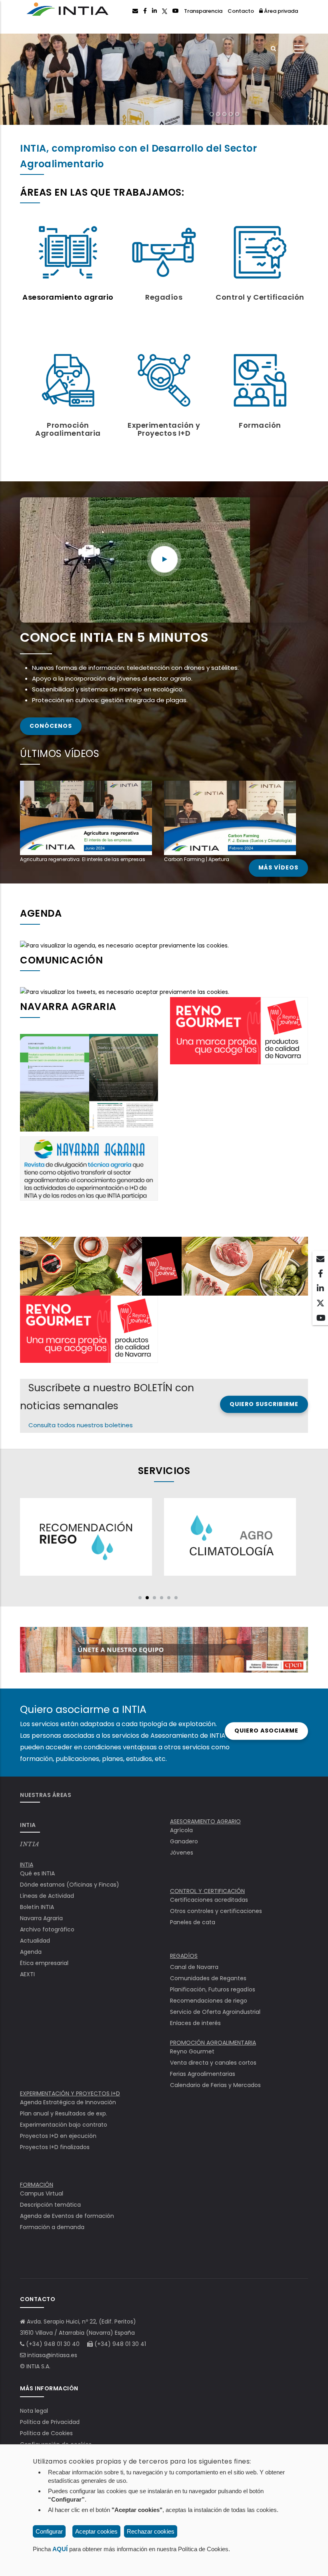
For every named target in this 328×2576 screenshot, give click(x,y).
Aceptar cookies (96, 2531)
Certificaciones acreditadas (209, 1900)
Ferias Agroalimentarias (203, 2074)
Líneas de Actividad (47, 1896)
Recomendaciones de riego (209, 2001)
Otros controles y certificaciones (216, 1911)
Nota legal (34, 2411)
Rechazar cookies (151, 2531)
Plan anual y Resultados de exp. (64, 2113)
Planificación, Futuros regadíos (213, 1989)
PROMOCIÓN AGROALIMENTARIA (213, 2043)
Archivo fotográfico (47, 1929)
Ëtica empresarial (44, 1963)
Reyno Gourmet (192, 2051)
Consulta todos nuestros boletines (81, 1425)
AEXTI (27, 1974)
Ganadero (184, 1841)
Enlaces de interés (195, 2023)
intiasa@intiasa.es (52, 2355)
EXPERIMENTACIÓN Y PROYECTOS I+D (70, 2093)
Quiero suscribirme (264, 1404)
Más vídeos (278, 868)
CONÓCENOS (51, 726)
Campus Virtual (42, 2193)
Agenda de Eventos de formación (67, 2216)
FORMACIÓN (37, 2185)
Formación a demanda (52, 2227)
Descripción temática (50, 2205)
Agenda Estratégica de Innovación (68, 2102)
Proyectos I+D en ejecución (58, 2136)
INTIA (30, 1844)
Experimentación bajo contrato (64, 2125)
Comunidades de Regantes (208, 1978)
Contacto (241, 11)
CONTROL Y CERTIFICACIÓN (207, 1891)
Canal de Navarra (194, 1967)
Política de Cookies (46, 2433)
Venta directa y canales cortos (213, 2063)
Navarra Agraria (41, 1918)
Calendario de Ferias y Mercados (215, 2085)
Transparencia (203, 11)
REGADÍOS (184, 1956)
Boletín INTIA (37, 1907)
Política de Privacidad (50, 2422)
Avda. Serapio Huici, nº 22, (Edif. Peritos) (81, 2322)
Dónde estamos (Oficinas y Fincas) (70, 1885)
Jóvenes (182, 1853)
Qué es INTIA (37, 1873)
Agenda (31, 1952)
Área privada (280, 11)
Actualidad (35, 1941)
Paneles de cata (193, 1922)
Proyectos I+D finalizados (55, 2147)
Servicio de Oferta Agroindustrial (215, 2012)
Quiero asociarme (266, 1731)
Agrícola (181, 1830)
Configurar (49, 2531)
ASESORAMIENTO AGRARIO (205, 1821)
